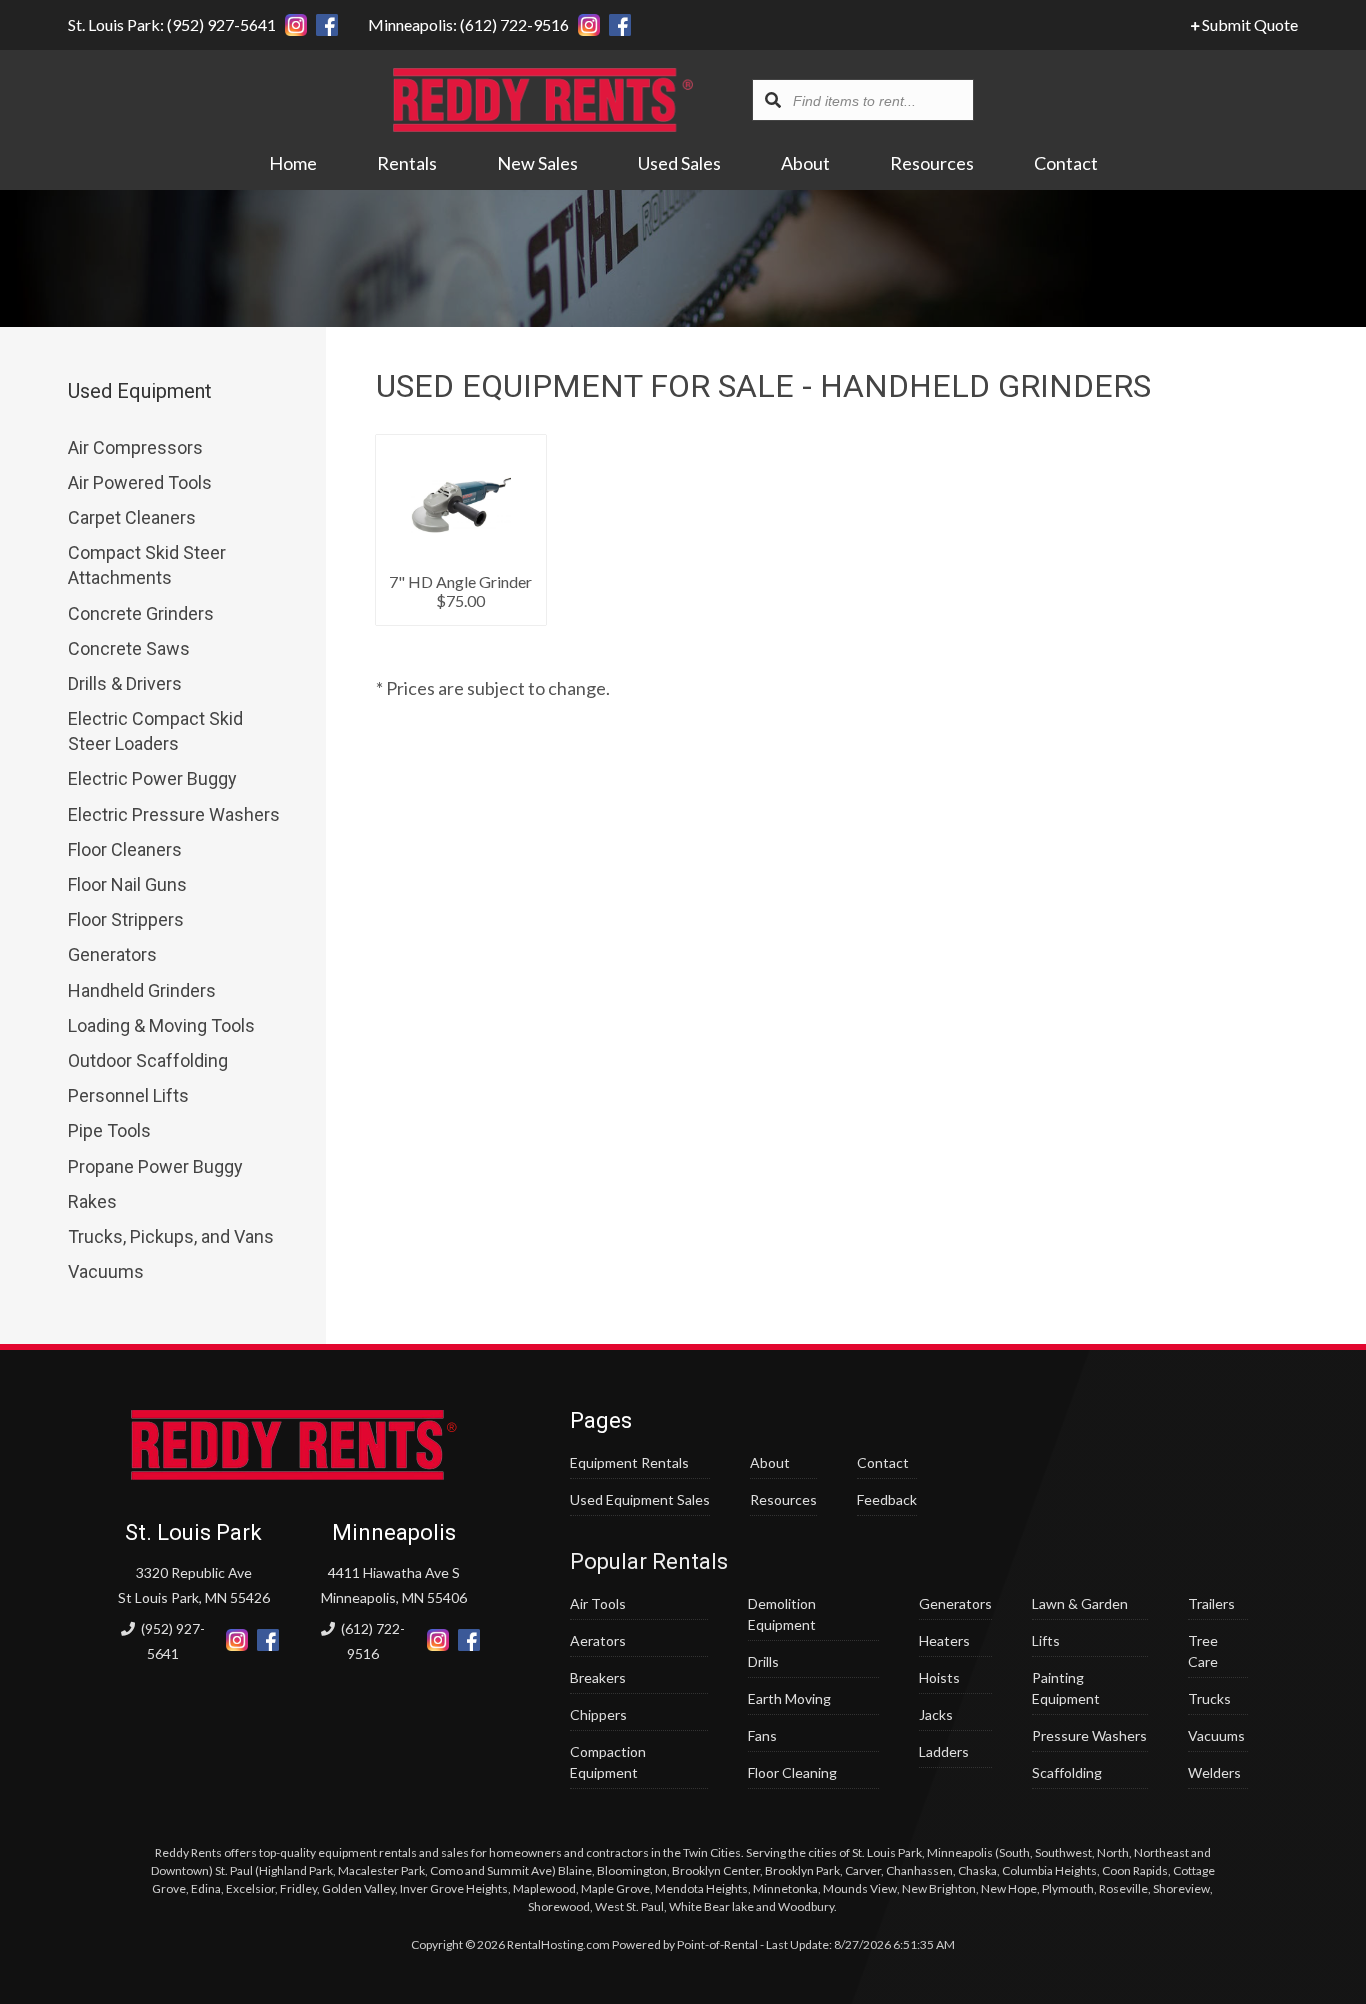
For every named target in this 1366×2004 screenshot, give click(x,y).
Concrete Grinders (141, 613)
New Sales (537, 163)
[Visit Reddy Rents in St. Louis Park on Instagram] (296, 25)
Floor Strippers (126, 919)
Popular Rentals (649, 1561)
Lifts (1046, 1640)
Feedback (887, 1499)
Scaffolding (1067, 1772)
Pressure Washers (1089, 1735)
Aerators (598, 1640)
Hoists (939, 1677)
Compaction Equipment (608, 1762)
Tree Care (1203, 1651)
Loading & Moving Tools (161, 1025)
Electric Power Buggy (152, 778)
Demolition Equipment (782, 1614)
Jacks (936, 1714)
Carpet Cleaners (132, 517)
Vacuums (106, 1271)
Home (293, 163)
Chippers (598, 1714)
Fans (762, 1735)
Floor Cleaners (125, 849)
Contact (1066, 163)
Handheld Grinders (142, 990)
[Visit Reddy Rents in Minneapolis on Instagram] (589, 25)
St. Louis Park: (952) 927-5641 (172, 24)
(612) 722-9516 (371, 1641)
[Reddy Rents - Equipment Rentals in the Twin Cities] (543, 125)
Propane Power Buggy (155, 1166)
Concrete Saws (129, 648)
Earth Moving (789, 1698)
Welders (1214, 1772)
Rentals (407, 163)
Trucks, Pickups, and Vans (171, 1236)
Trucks (1209, 1698)
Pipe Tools (109, 1130)
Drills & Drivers (125, 683)
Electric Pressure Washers (174, 814)
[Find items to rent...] (773, 100)
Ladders (944, 1751)
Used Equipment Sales (640, 1499)
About (805, 163)
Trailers (1211, 1603)
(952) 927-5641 (171, 1641)
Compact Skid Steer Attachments (147, 565)
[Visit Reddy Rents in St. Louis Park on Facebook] (327, 25)
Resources (932, 163)
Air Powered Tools (140, 482)
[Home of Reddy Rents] (294, 1474)
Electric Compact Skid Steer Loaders (155, 731)
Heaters (944, 1640)
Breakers (598, 1677)
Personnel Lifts (128, 1095)
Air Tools (598, 1603)
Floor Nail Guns (127, 884)
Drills (763, 1661)
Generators (112, 954)
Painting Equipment (1066, 1688)
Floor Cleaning (792, 1772)
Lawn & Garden (1080, 1603)
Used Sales (679, 163)
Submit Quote (1248, 24)
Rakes (92, 1201)
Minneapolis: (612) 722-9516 (468, 24)
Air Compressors (135, 447)
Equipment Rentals (629, 1462)
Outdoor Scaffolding (148, 1060)
